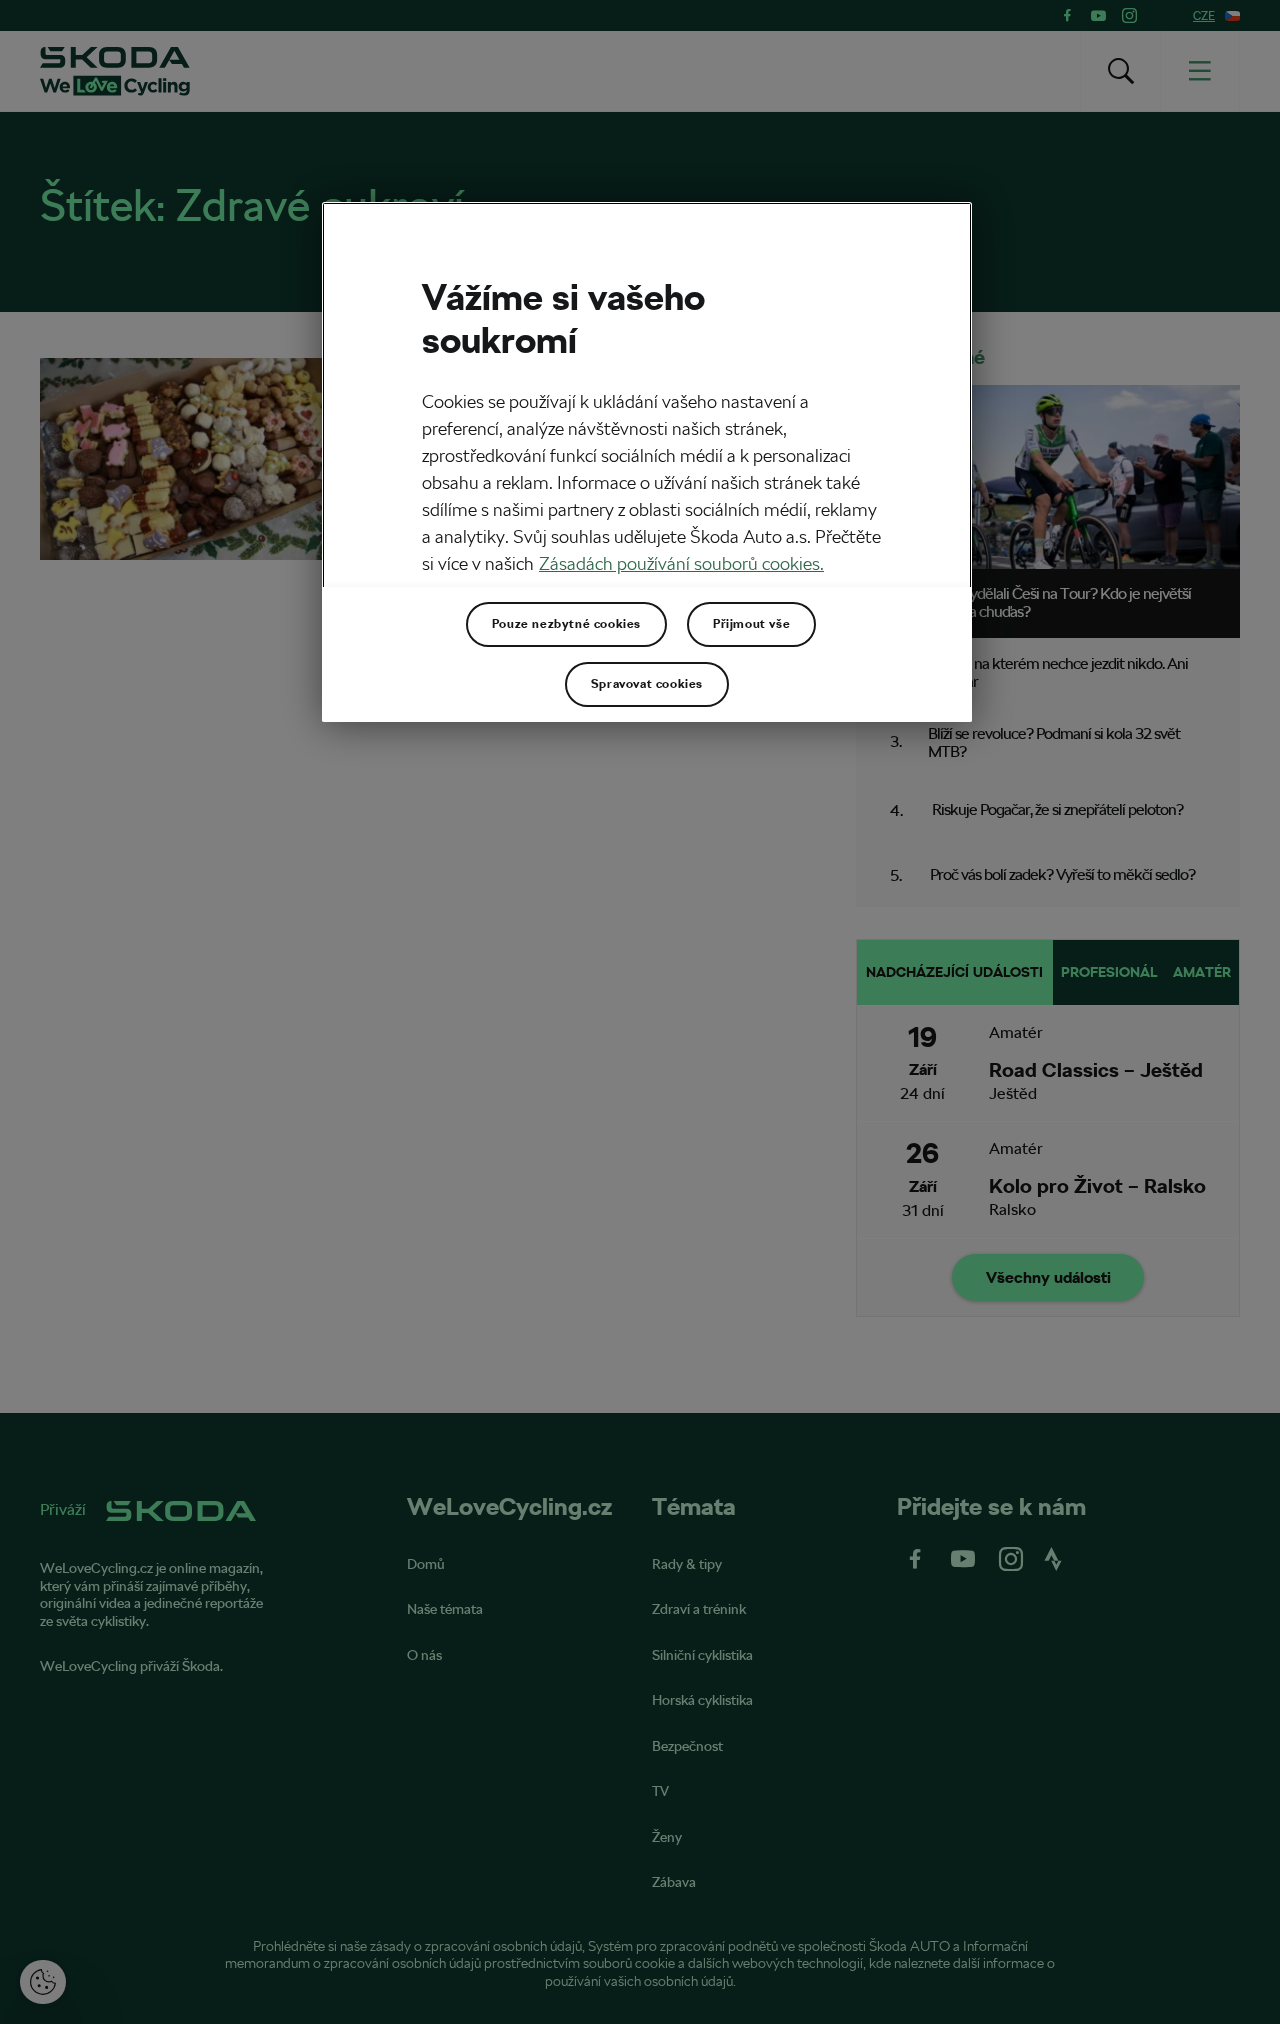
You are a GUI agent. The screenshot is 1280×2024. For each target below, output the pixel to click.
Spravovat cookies (647, 684)
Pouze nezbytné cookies (566, 624)
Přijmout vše (751, 624)
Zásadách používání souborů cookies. (681, 563)
